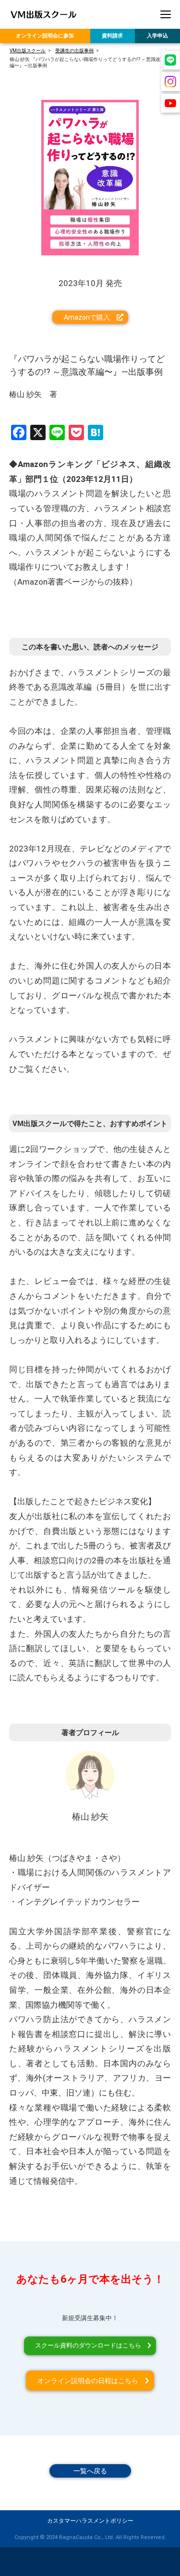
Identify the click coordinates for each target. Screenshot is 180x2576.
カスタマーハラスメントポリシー (90, 2521)
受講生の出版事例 (74, 51)
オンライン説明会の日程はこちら (88, 2381)
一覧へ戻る (90, 2471)
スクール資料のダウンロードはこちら (88, 2345)
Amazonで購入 (87, 317)
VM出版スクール (28, 51)
